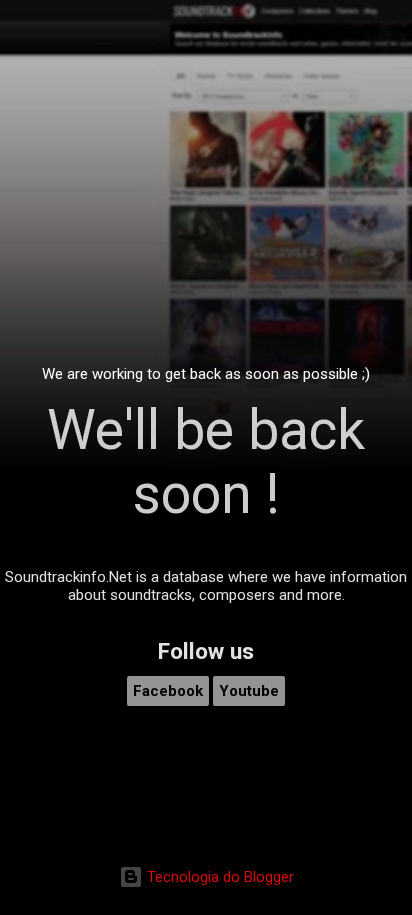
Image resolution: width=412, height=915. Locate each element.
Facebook (168, 691)
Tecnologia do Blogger (218, 877)
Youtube (249, 691)
